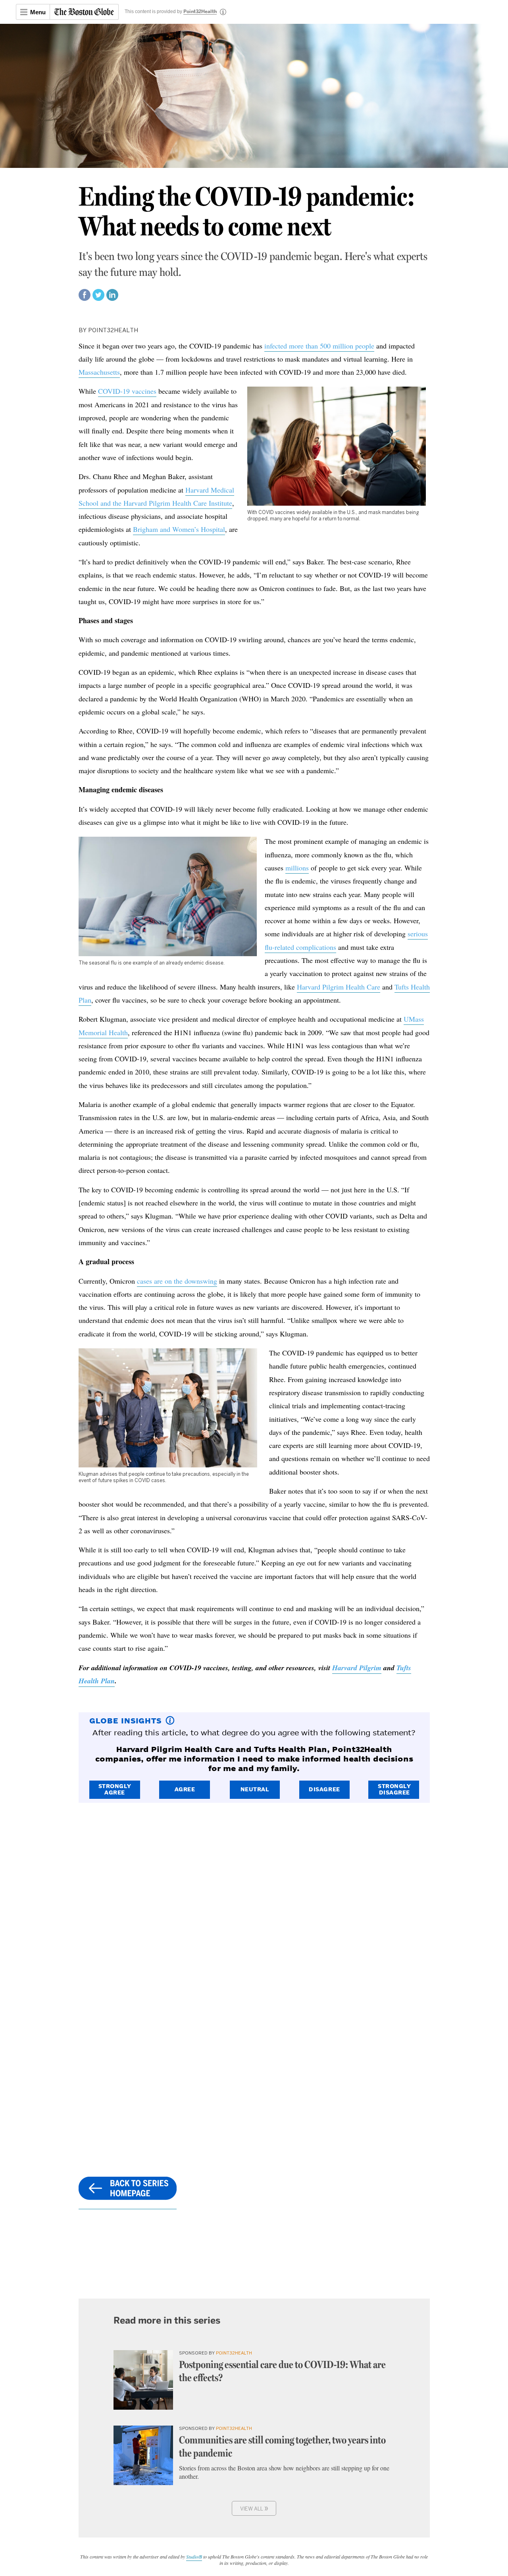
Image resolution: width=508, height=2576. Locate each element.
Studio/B (194, 2557)
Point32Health (200, 12)
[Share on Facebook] (85, 298)
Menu (38, 12)
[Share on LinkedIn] (112, 298)
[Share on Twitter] (98, 298)
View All (254, 2508)
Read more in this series (167, 2320)
